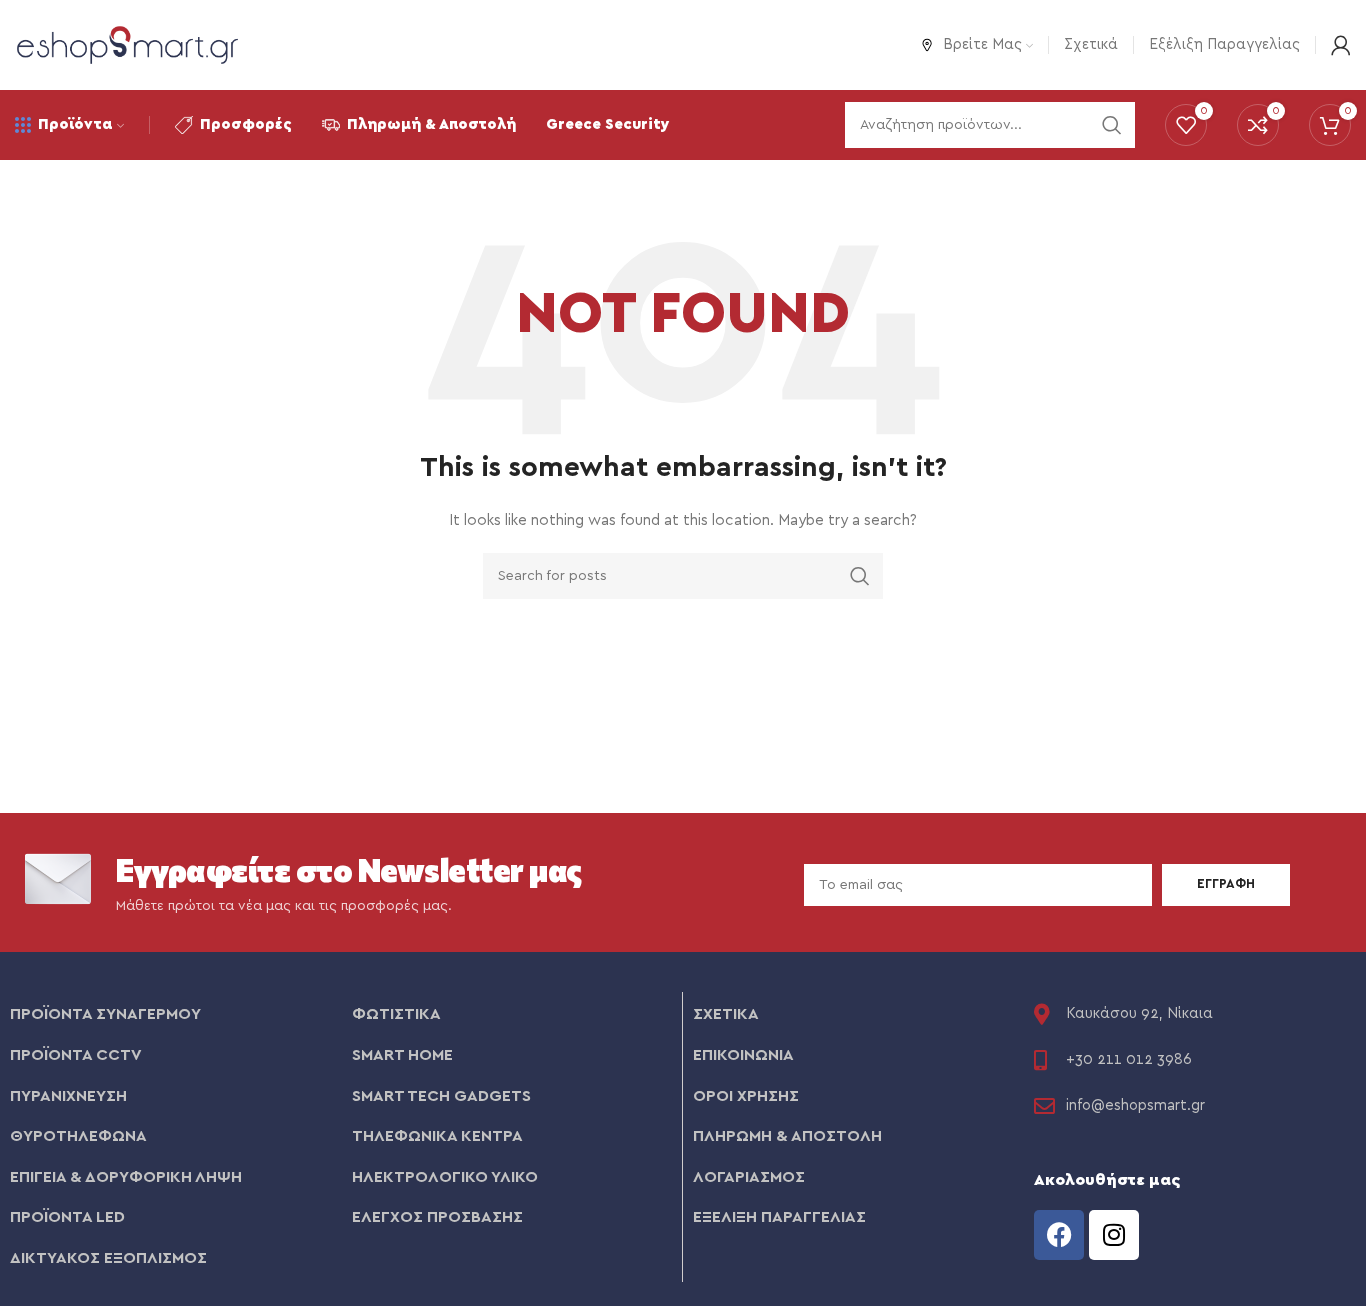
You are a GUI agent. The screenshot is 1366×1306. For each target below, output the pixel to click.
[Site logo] (127, 44)
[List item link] (170, 1015)
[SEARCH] (860, 576)
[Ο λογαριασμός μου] (1341, 45)
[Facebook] (1059, 1235)
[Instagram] (1114, 1235)
